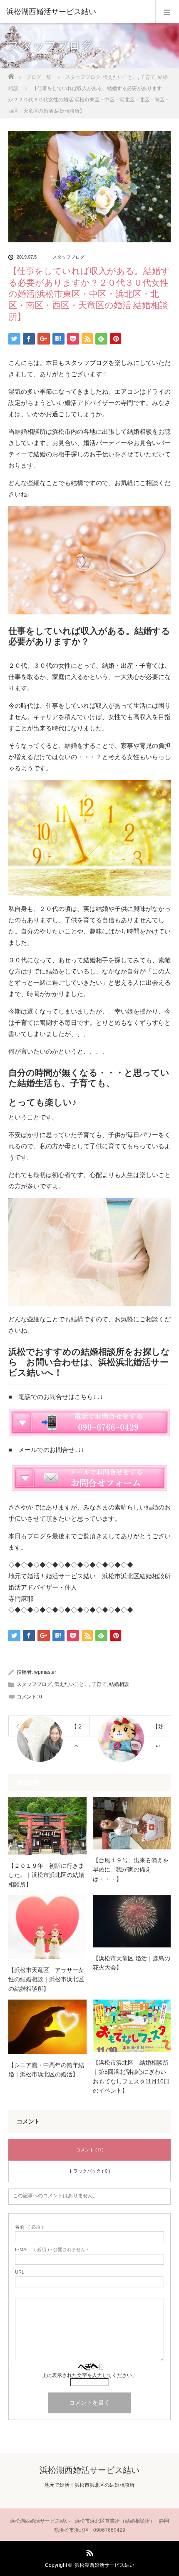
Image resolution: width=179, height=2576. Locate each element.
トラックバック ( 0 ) (89, 2171)
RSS (89, 2551)
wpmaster (45, 1672)
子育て (99, 1684)
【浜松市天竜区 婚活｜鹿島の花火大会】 (132, 1963)
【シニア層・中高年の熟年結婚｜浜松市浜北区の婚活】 (46, 2070)
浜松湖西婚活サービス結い (51, 12)
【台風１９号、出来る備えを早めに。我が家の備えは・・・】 (131, 1870)
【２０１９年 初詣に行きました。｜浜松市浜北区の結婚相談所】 (46, 1875)
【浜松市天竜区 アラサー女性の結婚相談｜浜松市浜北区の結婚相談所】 (46, 1979)
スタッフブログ (68, 257)
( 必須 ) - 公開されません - (52, 2250)
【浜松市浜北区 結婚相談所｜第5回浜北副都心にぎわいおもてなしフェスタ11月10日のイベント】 (131, 2077)
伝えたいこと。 (72, 1684)
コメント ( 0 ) (90, 2150)
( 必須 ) (29, 2227)
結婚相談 (119, 1684)
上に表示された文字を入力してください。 (89, 2375)
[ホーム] (11, 74)
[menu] (167, 12)
